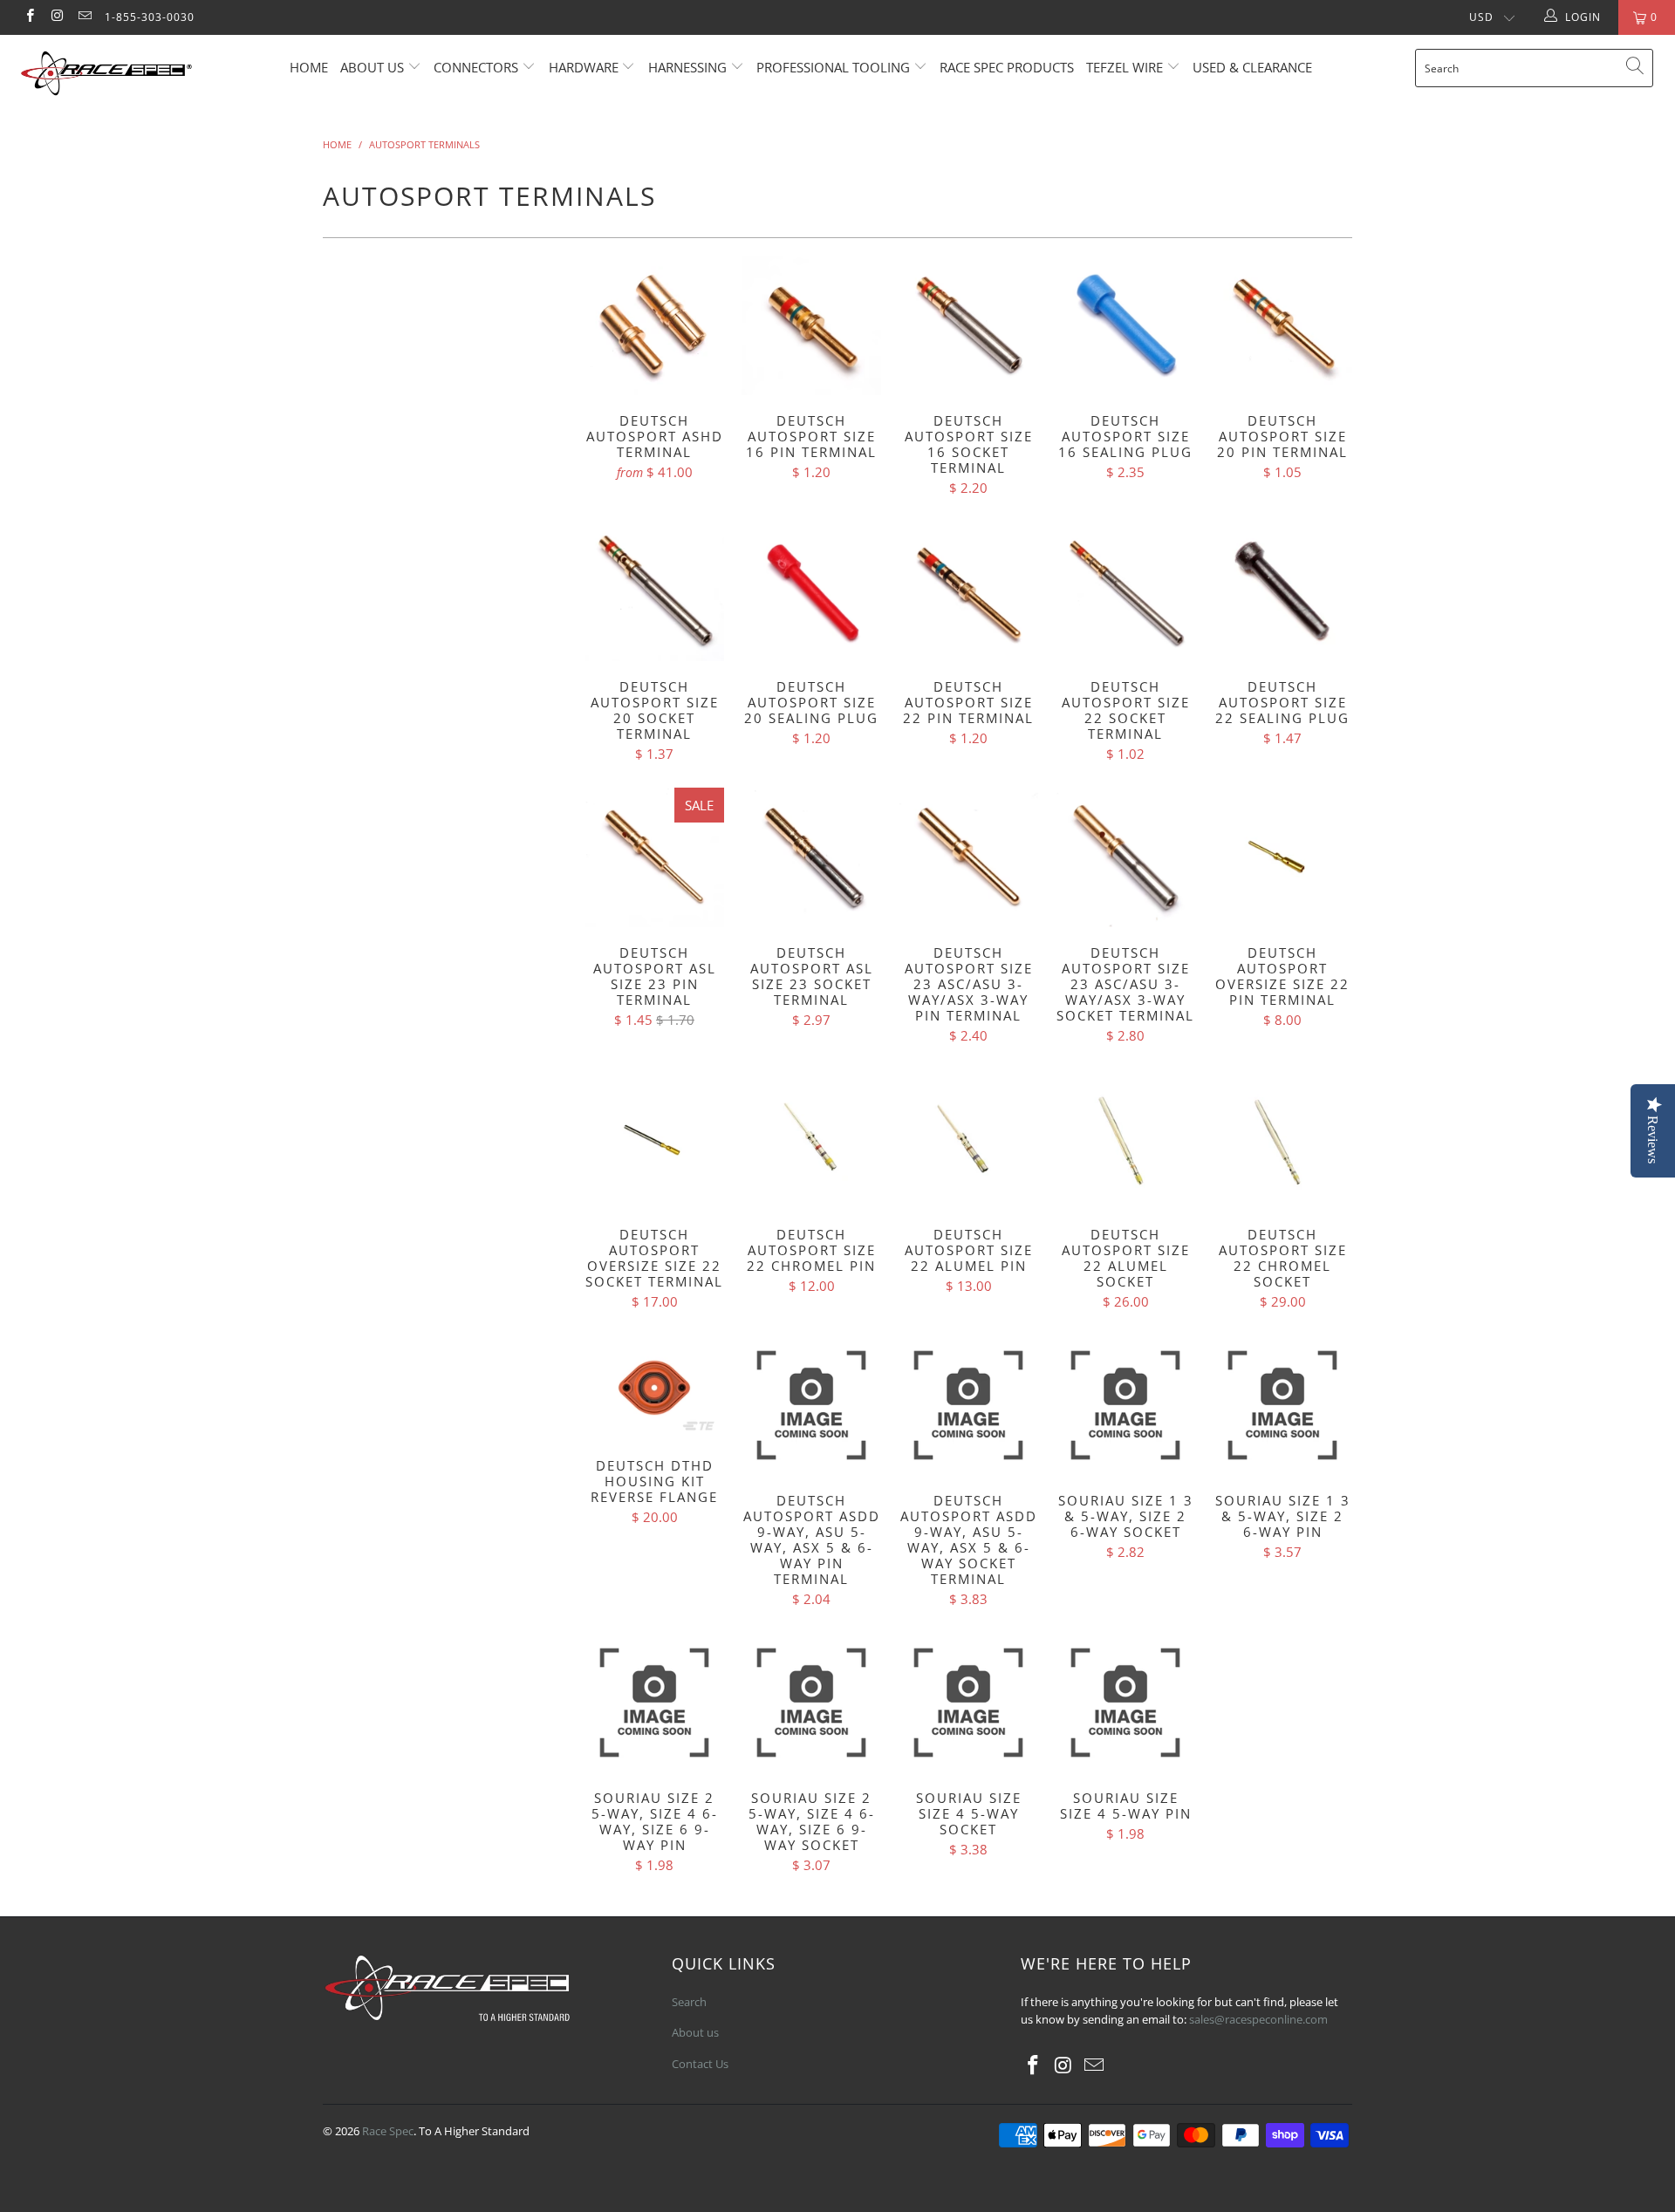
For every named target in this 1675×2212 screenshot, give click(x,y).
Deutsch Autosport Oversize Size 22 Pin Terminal (1282, 857)
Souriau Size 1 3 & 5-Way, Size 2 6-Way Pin (1282, 1405)
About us (374, 67)
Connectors (476, 67)
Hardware (584, 67)
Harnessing (687, 67)
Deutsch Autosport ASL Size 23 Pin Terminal (654, 857)
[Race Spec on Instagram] (56, 17)
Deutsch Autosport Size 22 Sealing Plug (1282, 591)
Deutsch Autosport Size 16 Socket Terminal (968, 325)
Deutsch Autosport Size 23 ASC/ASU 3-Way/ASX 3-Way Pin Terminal (968, 857)
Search (689, 2002)
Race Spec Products (1007, 67)
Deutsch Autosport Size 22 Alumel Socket (1125, 1139)
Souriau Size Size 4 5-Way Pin (1125, 1703)
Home (309, 67)
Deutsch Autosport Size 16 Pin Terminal (811, 325)
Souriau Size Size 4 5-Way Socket (968, 1703)
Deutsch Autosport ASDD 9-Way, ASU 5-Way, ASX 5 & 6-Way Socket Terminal (968, 1405)
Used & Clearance (1252, 67)
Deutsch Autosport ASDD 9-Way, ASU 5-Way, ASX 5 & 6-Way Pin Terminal (811, 1405)
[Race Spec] (143, 76)
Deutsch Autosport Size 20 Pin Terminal (1282, 325)
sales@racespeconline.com (1258, 2019)
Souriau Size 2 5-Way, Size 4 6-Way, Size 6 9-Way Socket (811, 1703)
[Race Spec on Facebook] (29, 17)
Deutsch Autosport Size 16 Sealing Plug (1125, 325)
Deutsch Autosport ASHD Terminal (654, 325)
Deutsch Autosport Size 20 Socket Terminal (654, 591)
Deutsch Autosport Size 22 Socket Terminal (1125, 591)
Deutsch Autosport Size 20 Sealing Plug (811, 591)
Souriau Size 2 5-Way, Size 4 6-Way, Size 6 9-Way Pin (654, 1703)
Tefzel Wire (1125, 67)
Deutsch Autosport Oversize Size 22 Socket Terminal (654, 1139)
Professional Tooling (835, 67)
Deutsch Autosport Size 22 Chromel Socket (1282, 1139)
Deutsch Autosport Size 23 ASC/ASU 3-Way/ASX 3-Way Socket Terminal (1125, 857)
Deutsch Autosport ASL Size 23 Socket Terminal (811, 857)
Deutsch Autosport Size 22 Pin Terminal (968, 591)
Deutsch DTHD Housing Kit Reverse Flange (654, 1388)
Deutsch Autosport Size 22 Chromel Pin (811, 1139)
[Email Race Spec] (84, 17)
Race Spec (388, 2131)
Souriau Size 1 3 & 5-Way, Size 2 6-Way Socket (1125, 1405)
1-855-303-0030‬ (150, 17)
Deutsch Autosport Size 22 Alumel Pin (968, 1139)
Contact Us (700, 2064)
